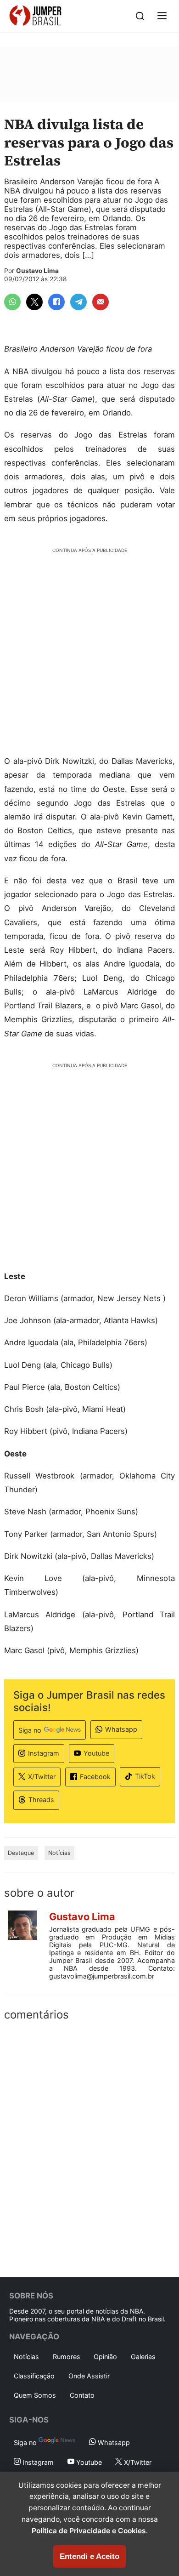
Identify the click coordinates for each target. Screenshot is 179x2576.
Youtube (96, 1753)
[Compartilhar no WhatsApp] (12, 302)
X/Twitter (42, 1777)
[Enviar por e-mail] (101, 302)
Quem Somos (35, 2395)
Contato (82, 2395)
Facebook (95, 1777)
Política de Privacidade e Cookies (89, 2531)
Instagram (44, 1753)
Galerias (143, 2357)
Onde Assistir (89, 2376)
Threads (41, 1800)
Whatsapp (121, 1729)
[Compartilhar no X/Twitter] (34, 302)
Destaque (21, 1853)
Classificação (34, 2376)
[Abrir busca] (140, 16)
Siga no (30, 1730)
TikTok (145, 1776)
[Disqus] (89, 2147)
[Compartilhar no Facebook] (56, 302)
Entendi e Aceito (89, 2556)
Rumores (67, 2357)
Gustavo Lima (37, 271)
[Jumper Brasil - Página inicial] (35, 16)
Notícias (59, 1853)
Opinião (105, 2357)
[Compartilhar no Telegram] (78, 302)
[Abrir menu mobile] (162, 16)
